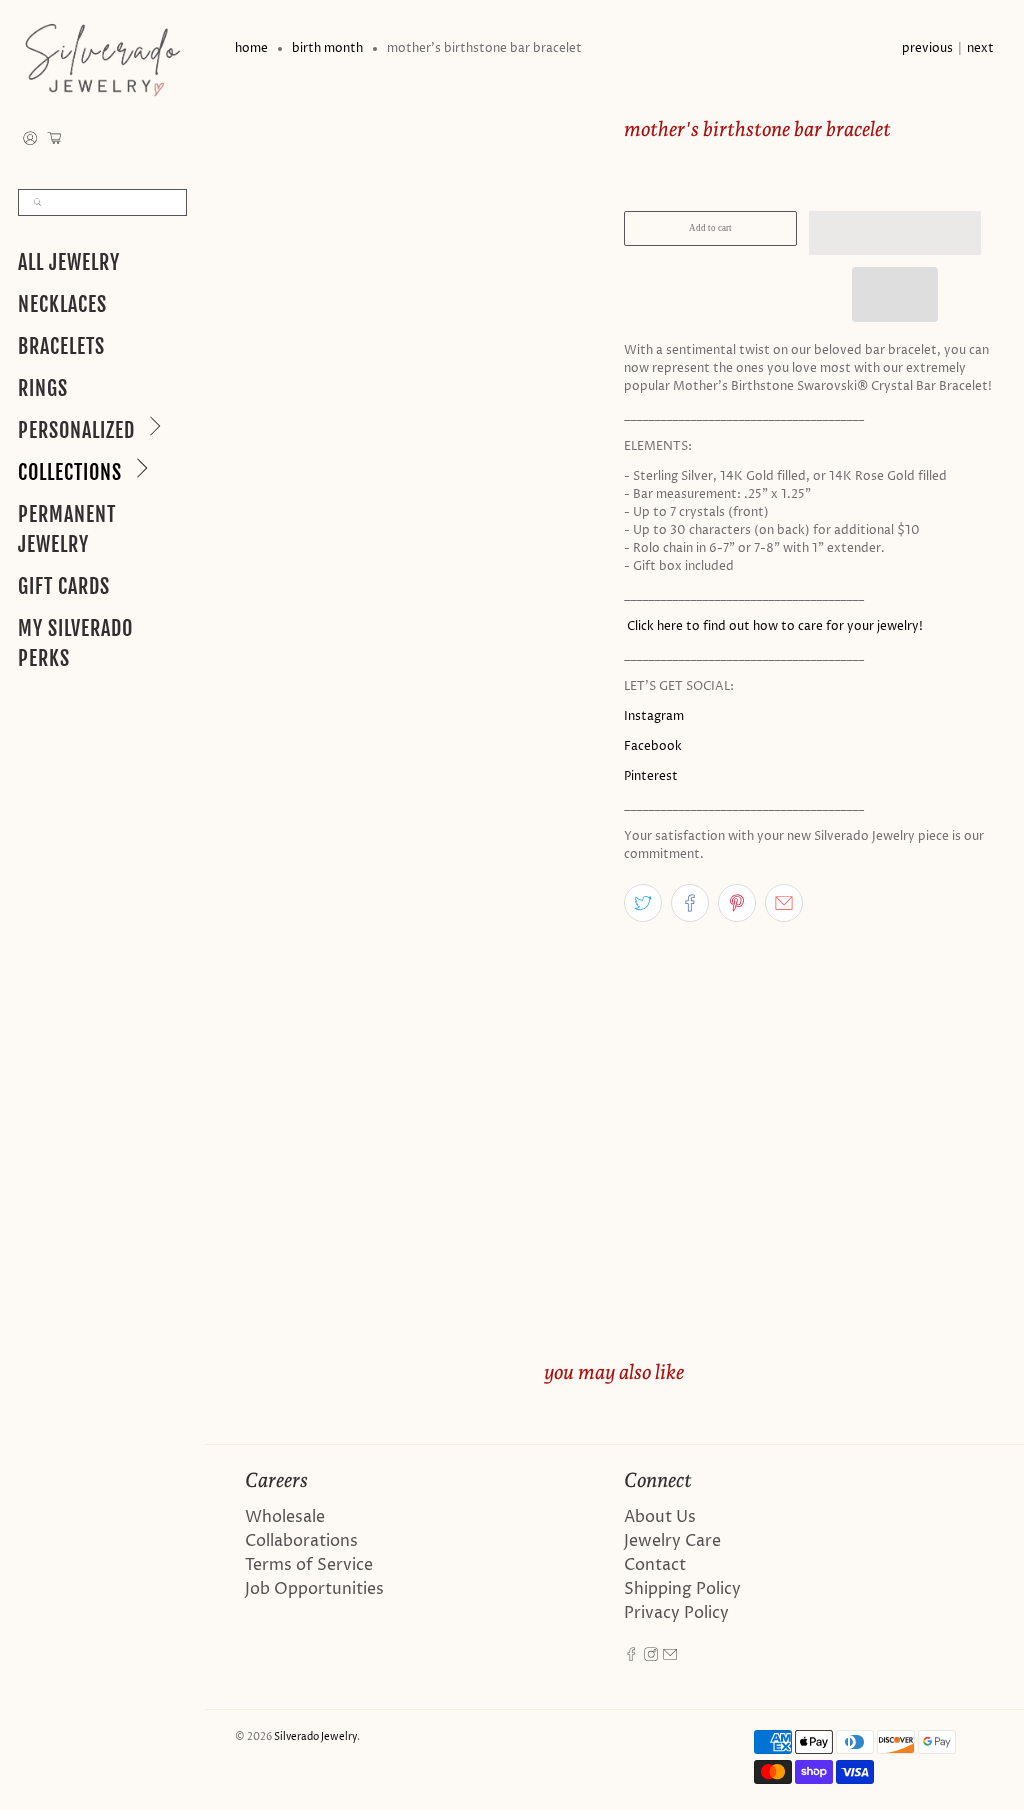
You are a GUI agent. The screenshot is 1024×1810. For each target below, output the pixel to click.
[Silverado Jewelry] (102, 59)
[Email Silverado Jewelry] (670, 1657)
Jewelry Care (672, 1541)
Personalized (76, 430)
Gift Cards (64, 586)
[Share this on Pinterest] (737, 903)
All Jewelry (69, 262)
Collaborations (301, 1541)
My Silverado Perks (75, 643)
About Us (660, 1517)
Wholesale (285, 1517)
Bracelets (61, 346)
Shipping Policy (682, 1589)
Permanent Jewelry (67, 529)
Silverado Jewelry (315, 1737)
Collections (70, 472)
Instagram (654, 716)
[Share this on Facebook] (690, 903)
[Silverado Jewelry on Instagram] (651, 1657)
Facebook (653, 746)
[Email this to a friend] (784, 903)
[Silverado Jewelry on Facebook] (631, 1657)
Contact (655, 1565)
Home (251, 49)
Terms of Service (309, 1565)
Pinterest (651, 776)
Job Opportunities (314, 1589)
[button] (895, 233)
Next (980, 48)
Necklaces (62, 304)
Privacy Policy (676, 1613)
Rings (43, 388)
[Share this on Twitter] (643, 903)
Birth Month (327, 49)
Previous (927, 48)
